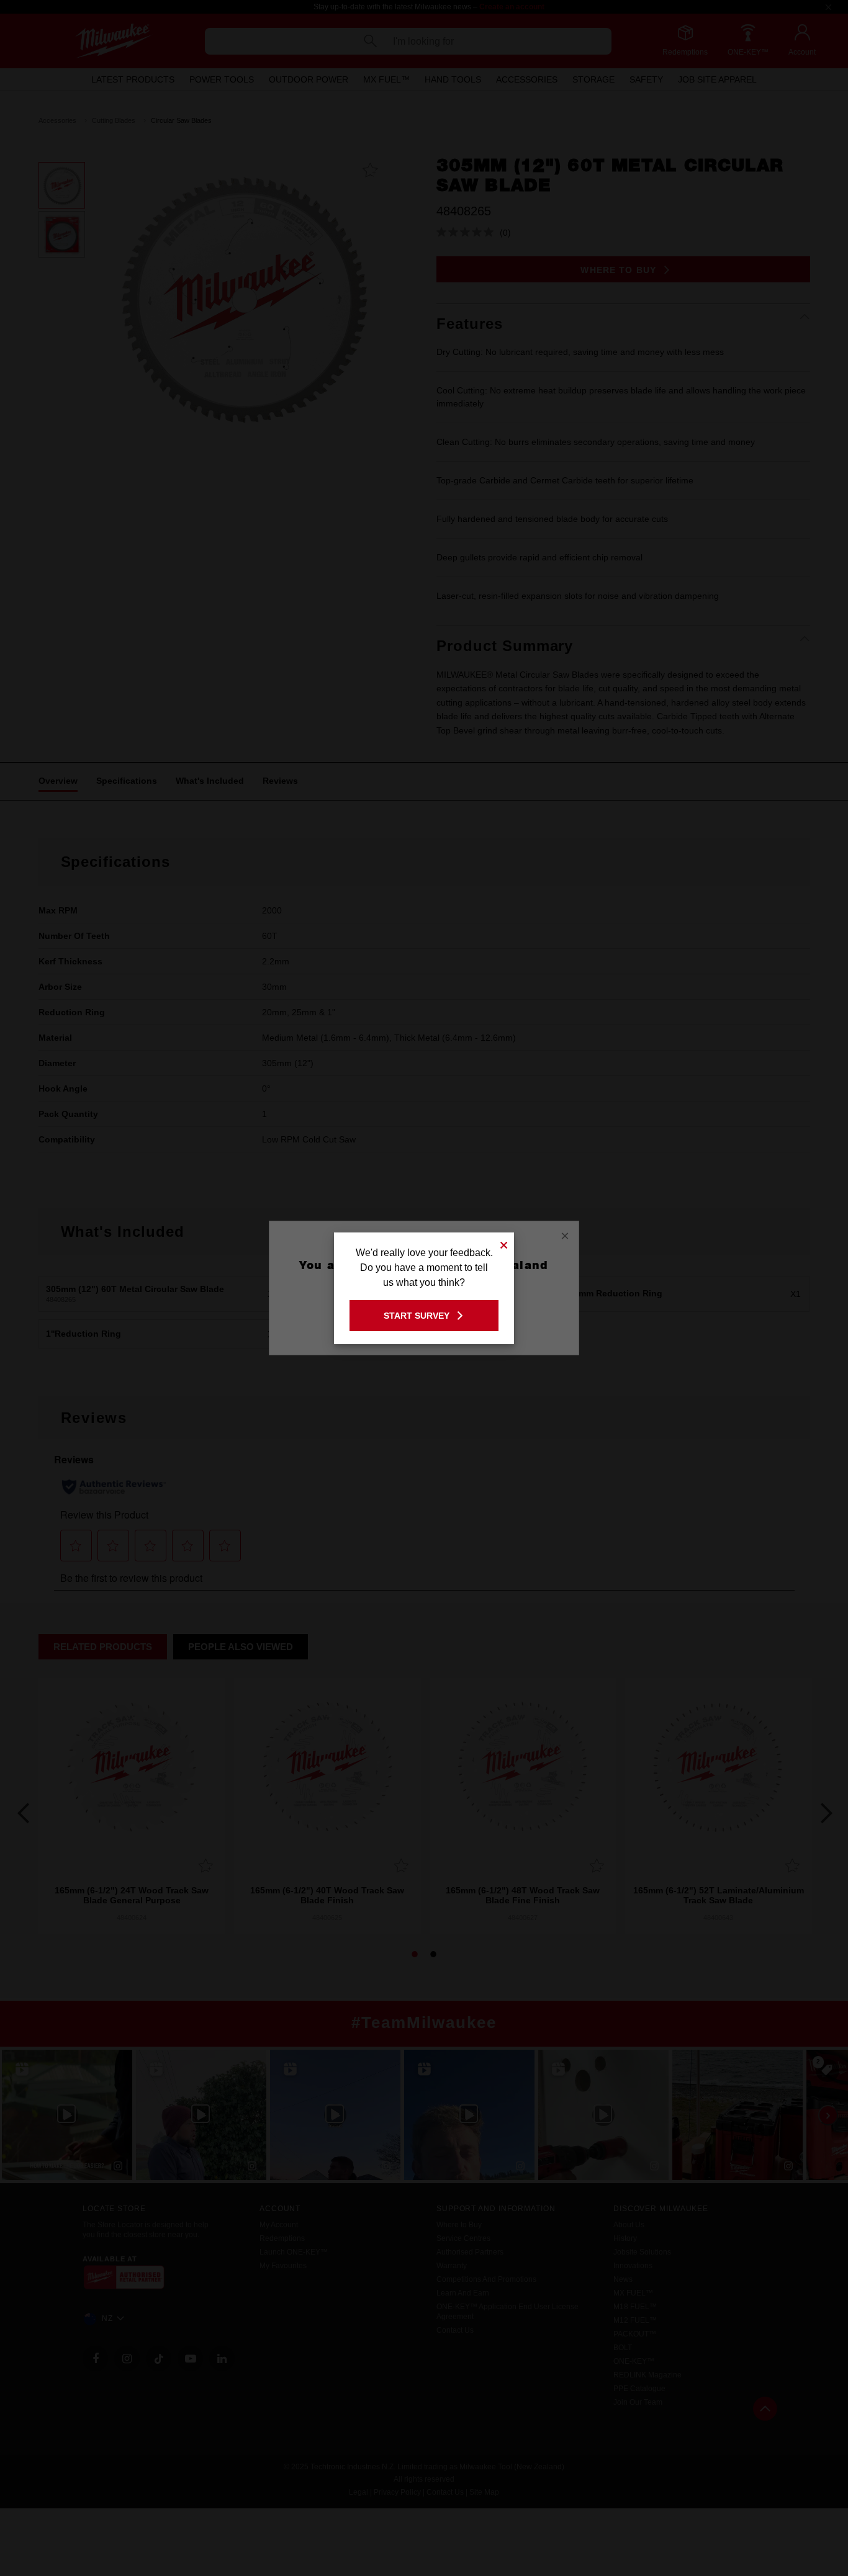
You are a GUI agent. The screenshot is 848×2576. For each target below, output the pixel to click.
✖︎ (504, 1243)
